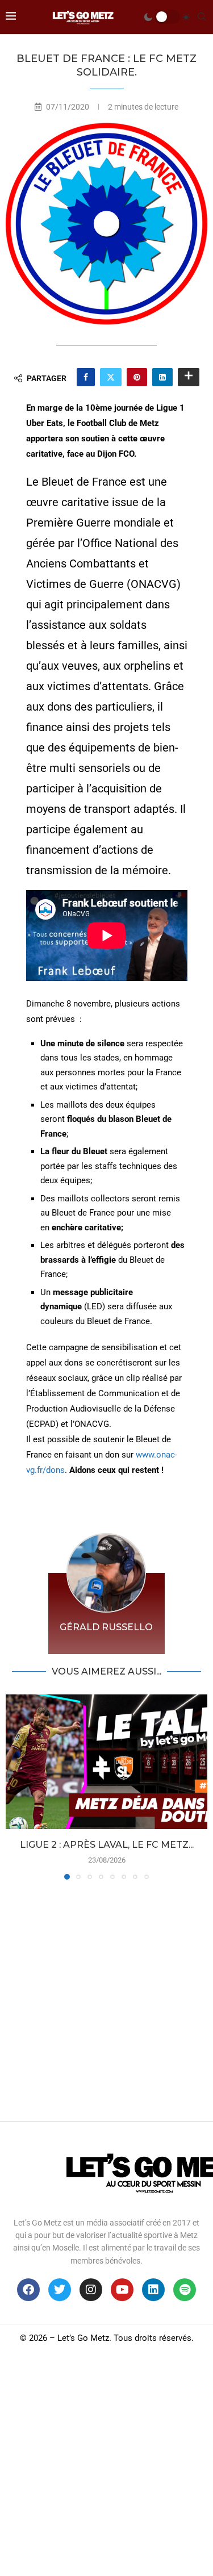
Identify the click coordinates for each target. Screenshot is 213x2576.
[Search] (202, 17)
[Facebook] (28, 2290)
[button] (15, 1786)
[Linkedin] (153, 2290)
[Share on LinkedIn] (162, 377)
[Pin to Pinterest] (137, 377)
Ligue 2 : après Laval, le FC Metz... (107, 1845)
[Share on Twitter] (111, 377)
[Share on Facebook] (86, 377)
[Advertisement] (106, 1997)
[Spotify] (185, 2290)
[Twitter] (60, 2290)
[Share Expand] (189, 377)
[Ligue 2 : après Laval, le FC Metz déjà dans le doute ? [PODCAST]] (106, 1762)
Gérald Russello (106, 1627)
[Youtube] (122, 2290)
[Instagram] (91, 2290)
